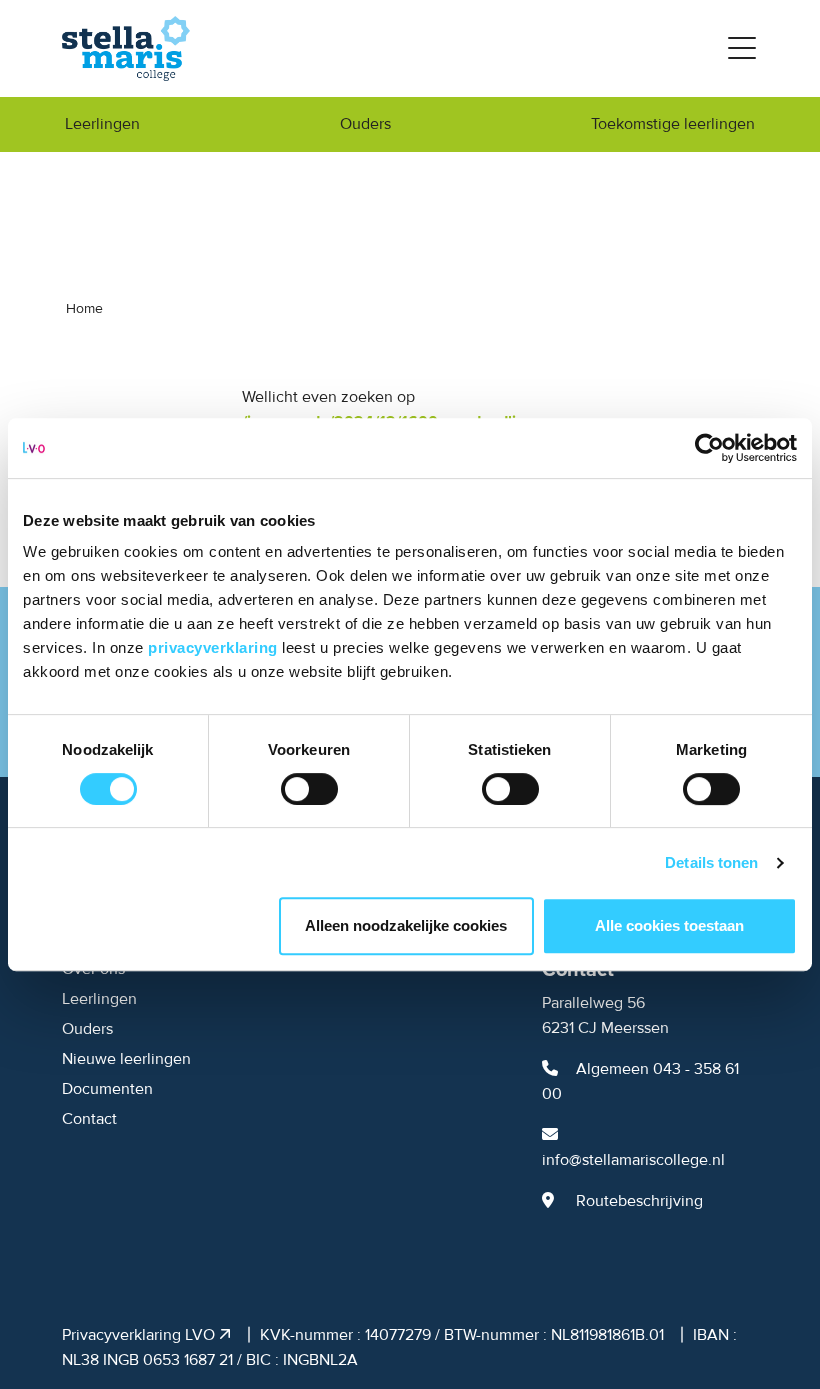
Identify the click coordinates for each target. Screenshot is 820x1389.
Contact (89, 1119)
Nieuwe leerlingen (126, 1059)
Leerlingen (102, 124)
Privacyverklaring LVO (140, 1335)
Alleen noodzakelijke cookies (406, 925)
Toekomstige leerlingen (673, 124)
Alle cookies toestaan (669, 925)
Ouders (365, 124)
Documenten (107, 1089)
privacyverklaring (215, 647)
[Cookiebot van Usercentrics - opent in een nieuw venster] (709, 448)
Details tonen (711, 862)
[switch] (309, 789)
